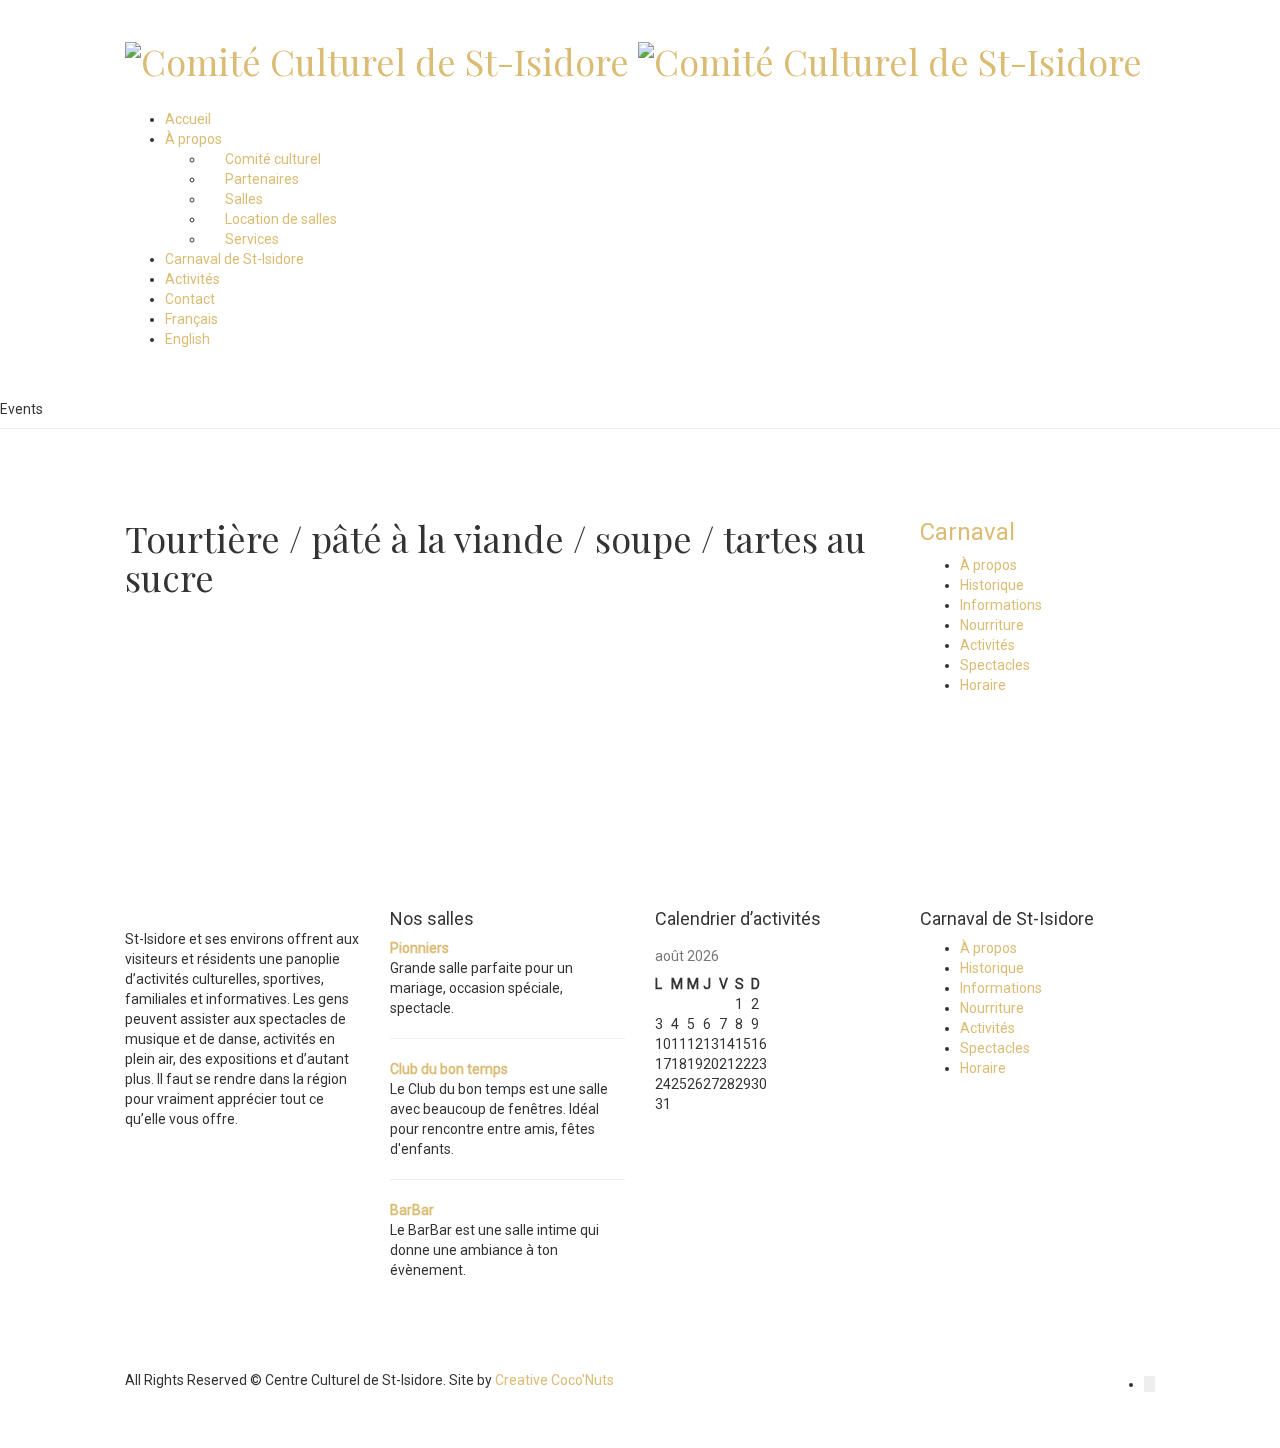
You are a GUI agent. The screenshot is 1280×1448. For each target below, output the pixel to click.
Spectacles (995, 665)
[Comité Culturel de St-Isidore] (377, 56)
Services (252, 239)
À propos (193, 139)
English (187, 339)
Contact (190, 299)
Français (191, 319)
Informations (1001, 605)
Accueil (188, 119)
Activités (192, 279)
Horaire (983, 685)
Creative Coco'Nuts (554, 1380)
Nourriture (992, 625)
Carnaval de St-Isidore (234, 259)
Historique (992, 585)
